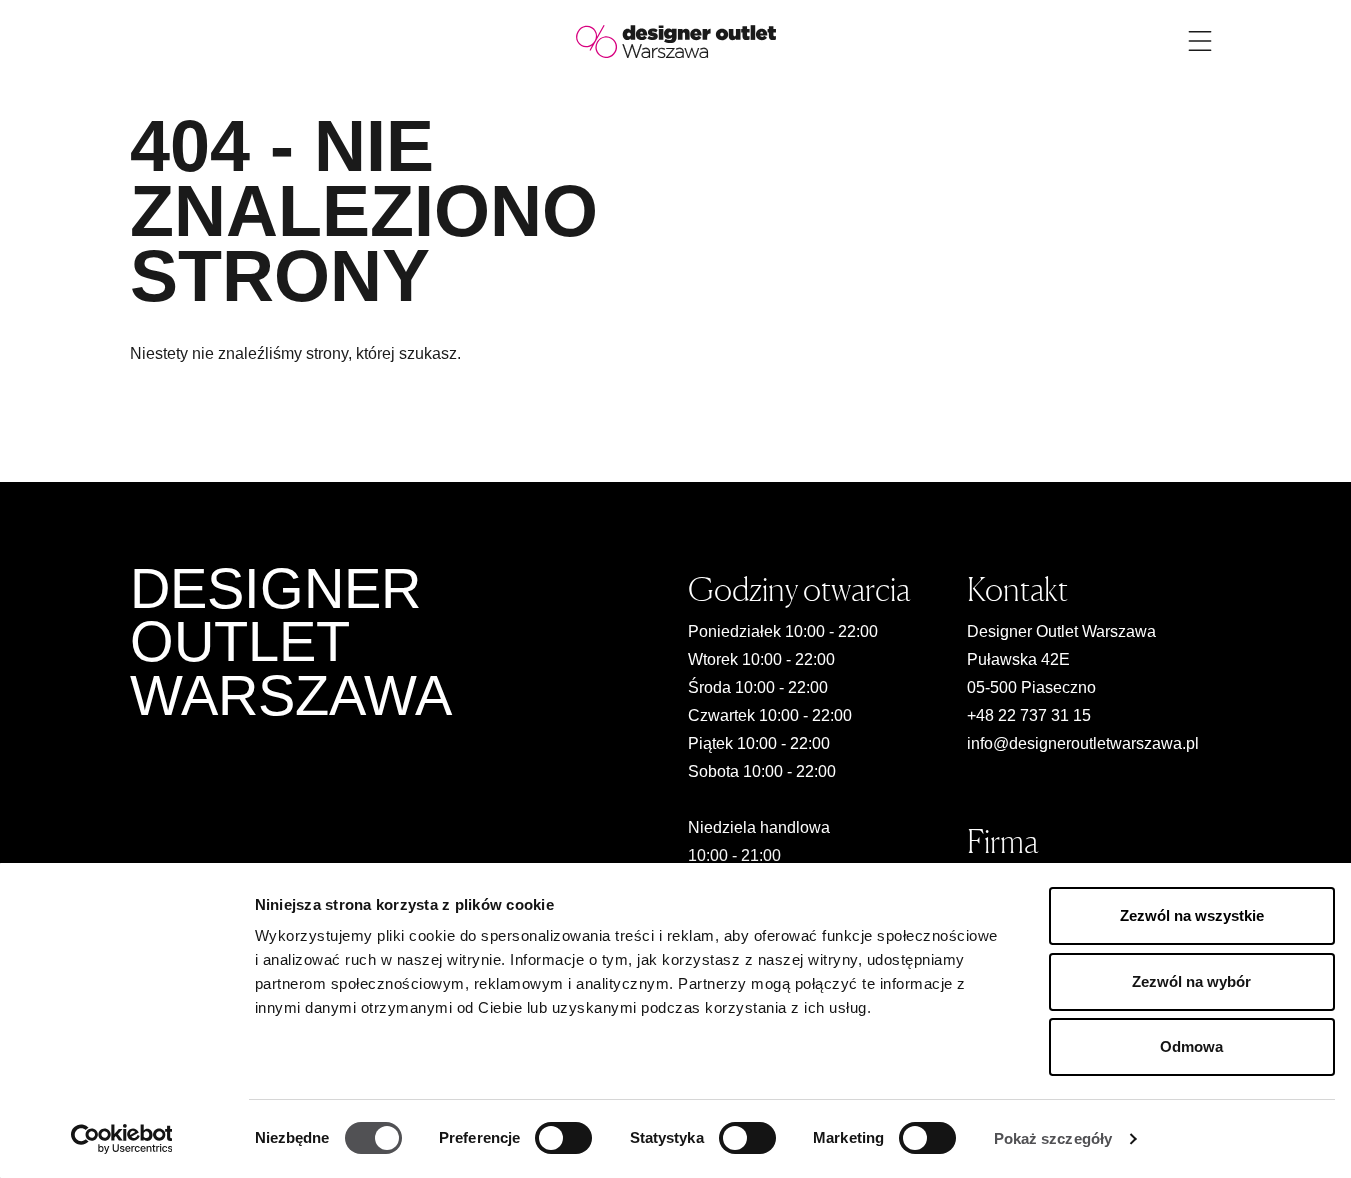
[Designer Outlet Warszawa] (676, 40)
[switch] (563, 1138)
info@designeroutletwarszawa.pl (1083, 743)
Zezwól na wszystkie (1192, 915)
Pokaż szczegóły (1053, 1138)
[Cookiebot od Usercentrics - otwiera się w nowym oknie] (121, 1139)
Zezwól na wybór (1191, 981)
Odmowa (1191, 1046)
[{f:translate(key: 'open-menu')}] (1200, 41)
